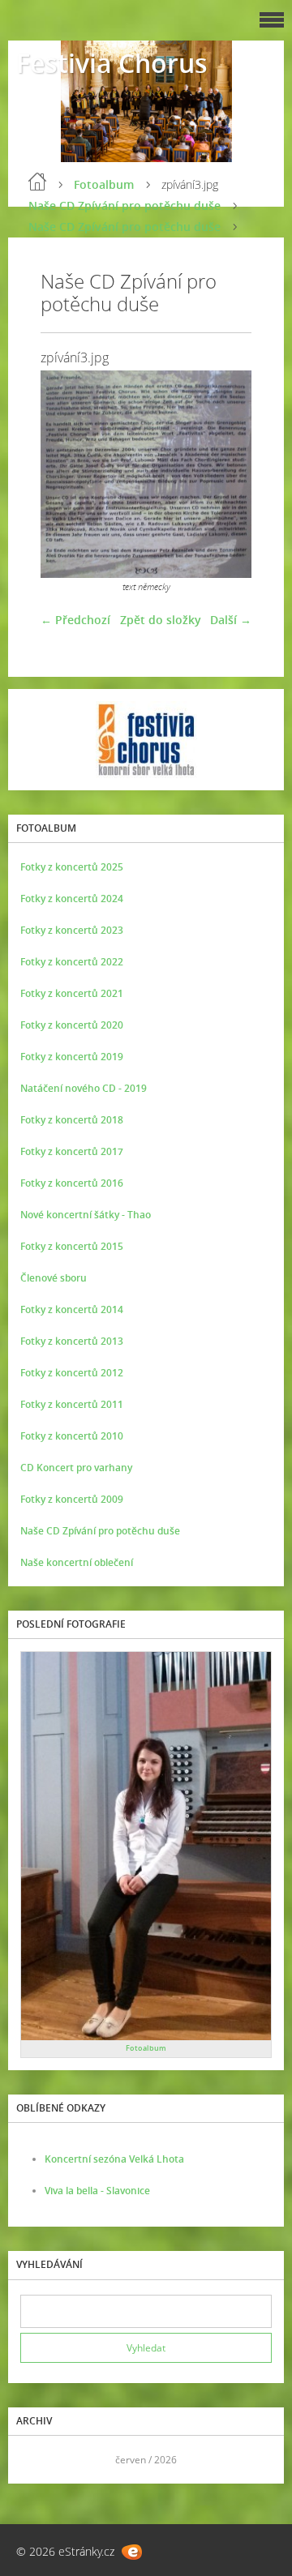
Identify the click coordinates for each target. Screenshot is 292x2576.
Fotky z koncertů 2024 (72, 899)
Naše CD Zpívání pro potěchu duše (125, 205)
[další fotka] (225, 474)
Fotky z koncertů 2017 (72, 1151)
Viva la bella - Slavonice (97, 2191)
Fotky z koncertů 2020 (72, 1025)
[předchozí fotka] (67, 474)
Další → (231, 620)
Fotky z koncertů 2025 (72, 867)
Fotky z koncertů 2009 (72, 1499)
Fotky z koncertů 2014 (72, 1309)
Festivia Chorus (112, 63)
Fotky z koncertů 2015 (72, 1246)
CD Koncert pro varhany (76, 1468)
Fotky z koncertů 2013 (72, 1341)
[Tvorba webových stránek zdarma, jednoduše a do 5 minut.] (132, 2552)
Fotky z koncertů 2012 (72, 1373)
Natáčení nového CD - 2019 (84, 1088)
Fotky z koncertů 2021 (72, 993)
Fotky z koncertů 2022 (72, 962)
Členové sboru (54, 1278)
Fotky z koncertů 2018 (72, 1120)
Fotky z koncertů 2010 (72, 1436)
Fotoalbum (104, 184)
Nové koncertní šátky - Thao (86, 1215)
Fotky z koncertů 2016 (72, 1183)
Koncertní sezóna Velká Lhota (114, 2159)
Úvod (37, 182)
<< (38, 2460)
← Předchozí (75, 620)
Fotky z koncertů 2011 (72, 1404)
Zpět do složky (161, 620)
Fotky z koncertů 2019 (72, 1057)
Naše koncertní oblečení (77, 1562)
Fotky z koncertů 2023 (72, 930)
